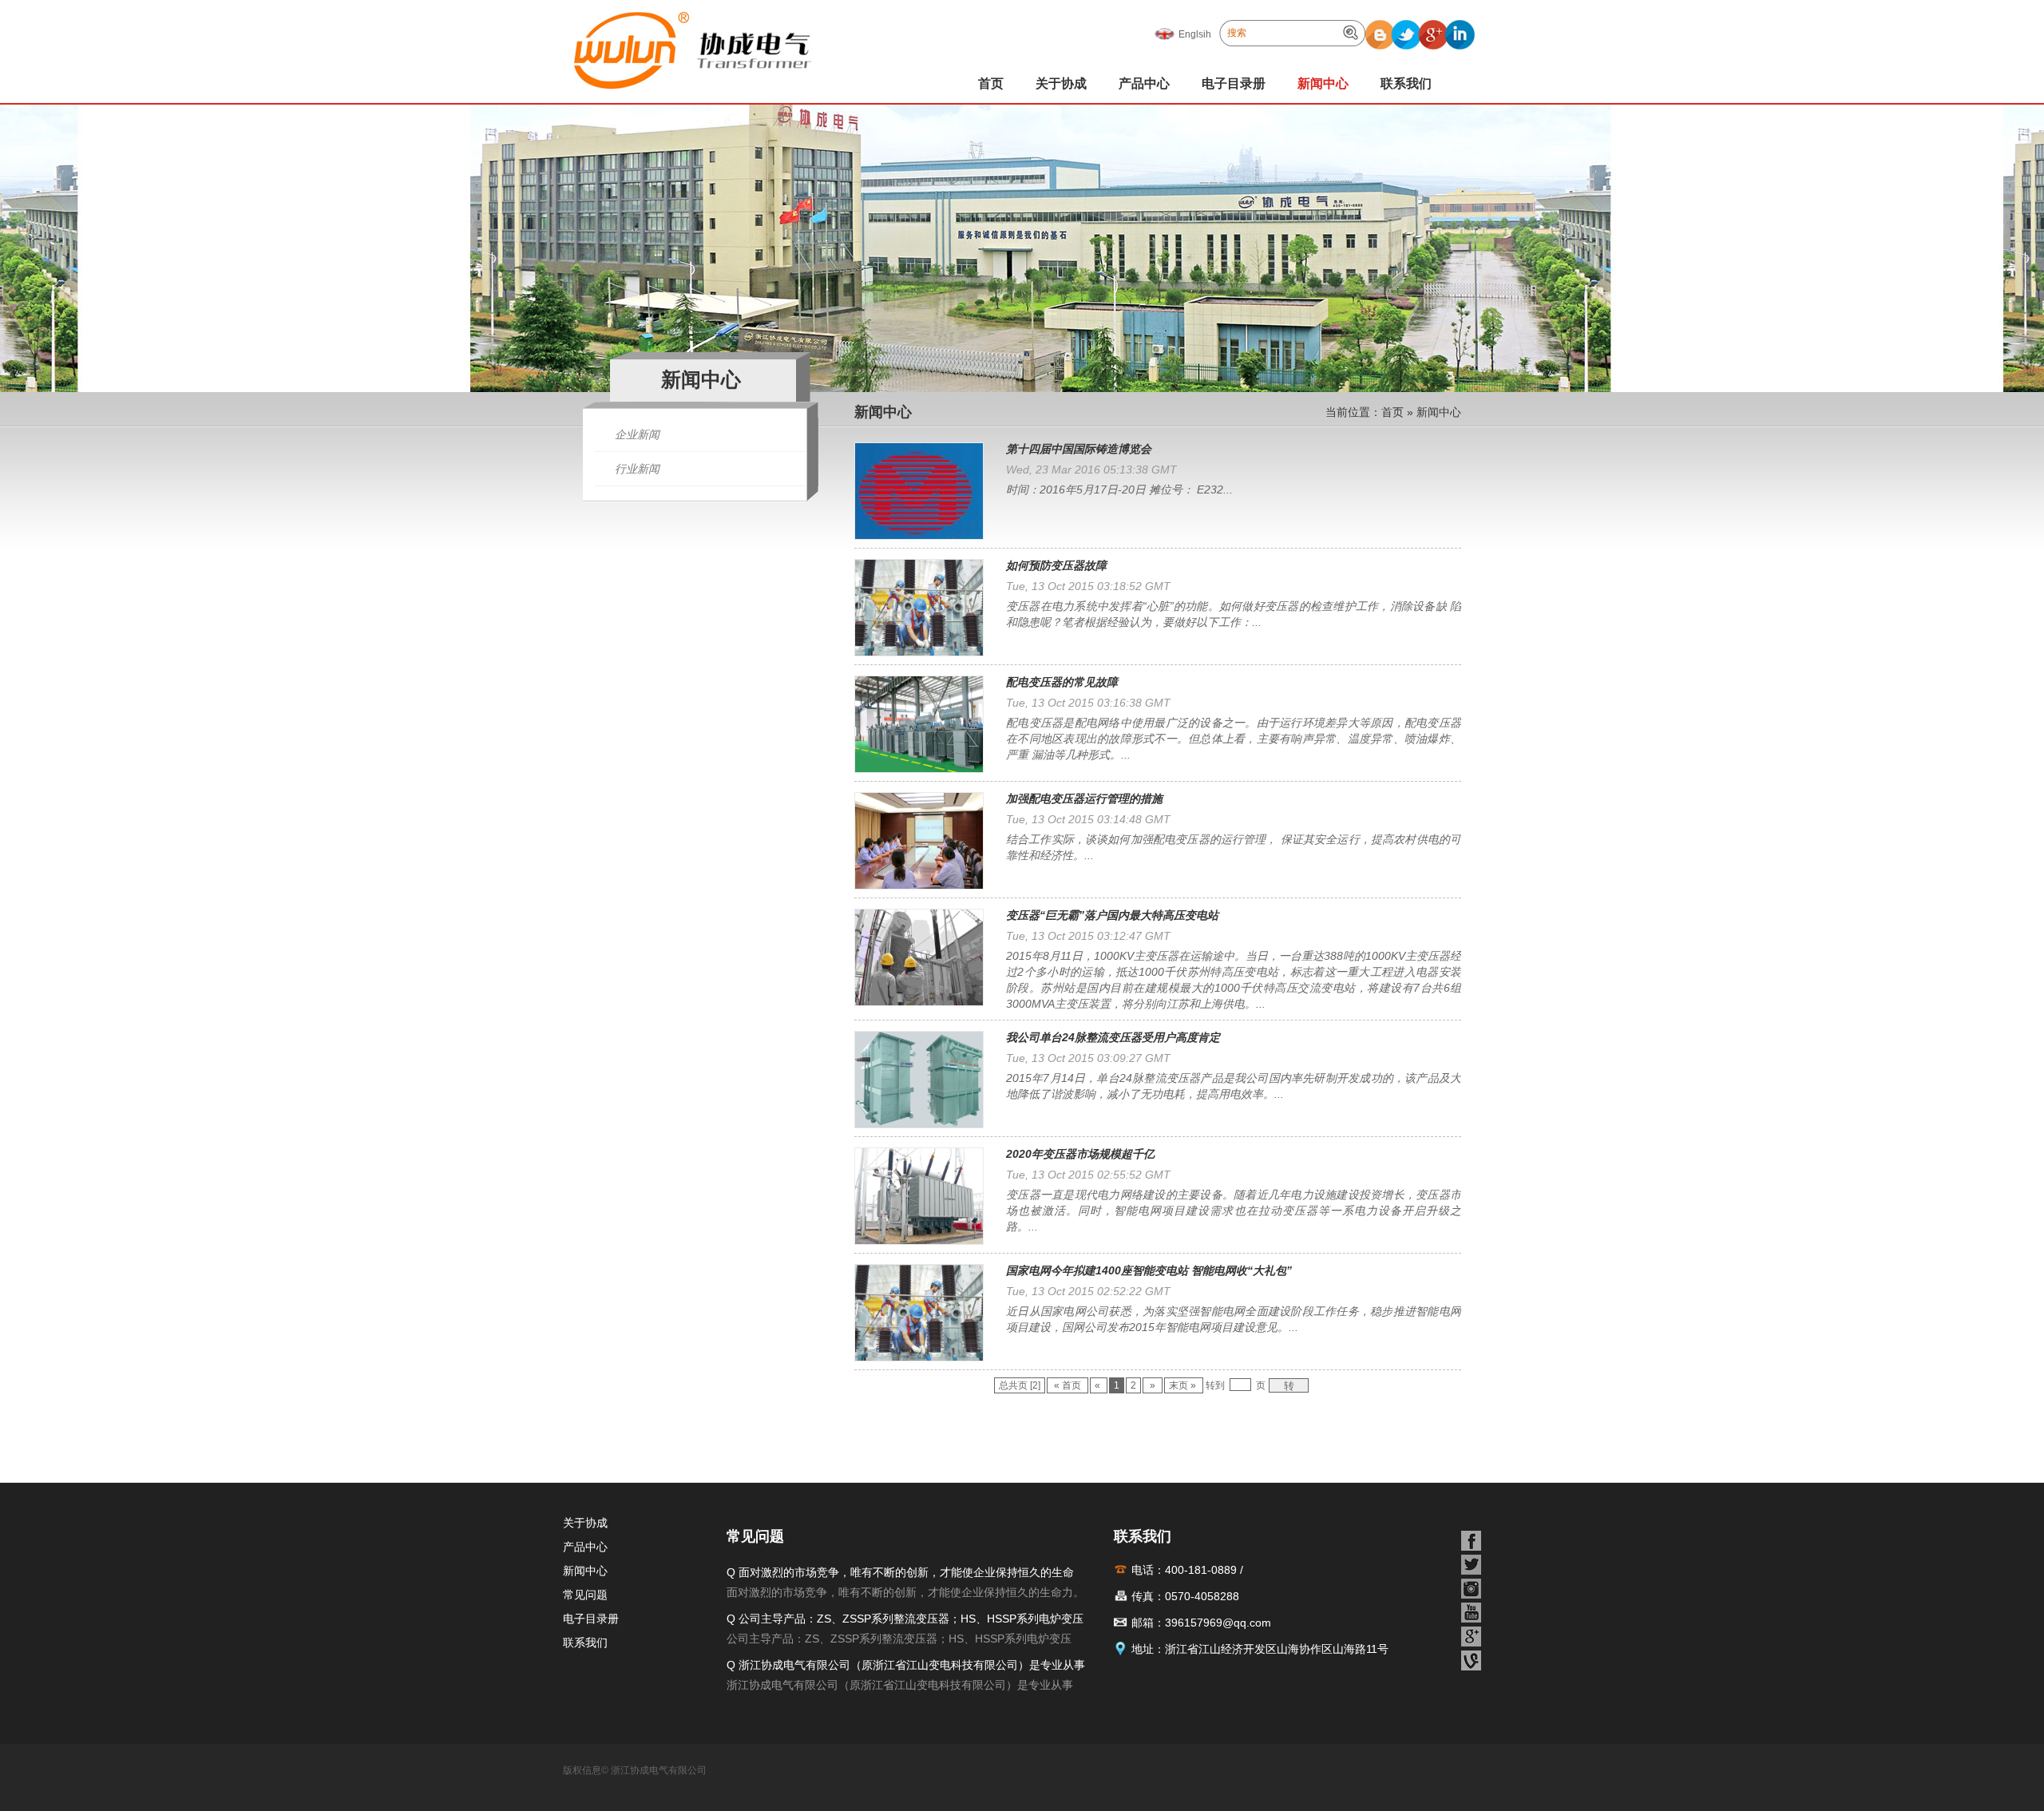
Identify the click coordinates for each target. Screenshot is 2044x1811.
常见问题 (585, 1595)
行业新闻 (637, 469)
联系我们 (1406, 83)
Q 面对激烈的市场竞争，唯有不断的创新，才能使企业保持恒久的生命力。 (900, 1574)
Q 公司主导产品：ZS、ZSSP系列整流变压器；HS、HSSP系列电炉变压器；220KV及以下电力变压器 (905, 1621)
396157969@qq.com (1218, 1623)
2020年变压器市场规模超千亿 (1080, 1154)
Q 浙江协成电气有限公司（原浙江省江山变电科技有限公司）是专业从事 (906, 1665)
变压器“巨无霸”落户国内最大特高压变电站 (1112, 915)
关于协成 (1061, 83)
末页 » (1184, 1385)
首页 (991, 83)
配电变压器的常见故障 (1062, 682)
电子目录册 (1234, 83)
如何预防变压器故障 (1056, 565)
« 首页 (1068, 1385)
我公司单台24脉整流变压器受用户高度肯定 (1113, 1037)
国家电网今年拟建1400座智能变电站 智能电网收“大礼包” (1149, 1270)
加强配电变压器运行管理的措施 (1084, 799)
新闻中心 (1323, 83)
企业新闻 (637, 434)
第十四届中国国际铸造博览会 (1079, 449)
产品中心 (1144, 83)
